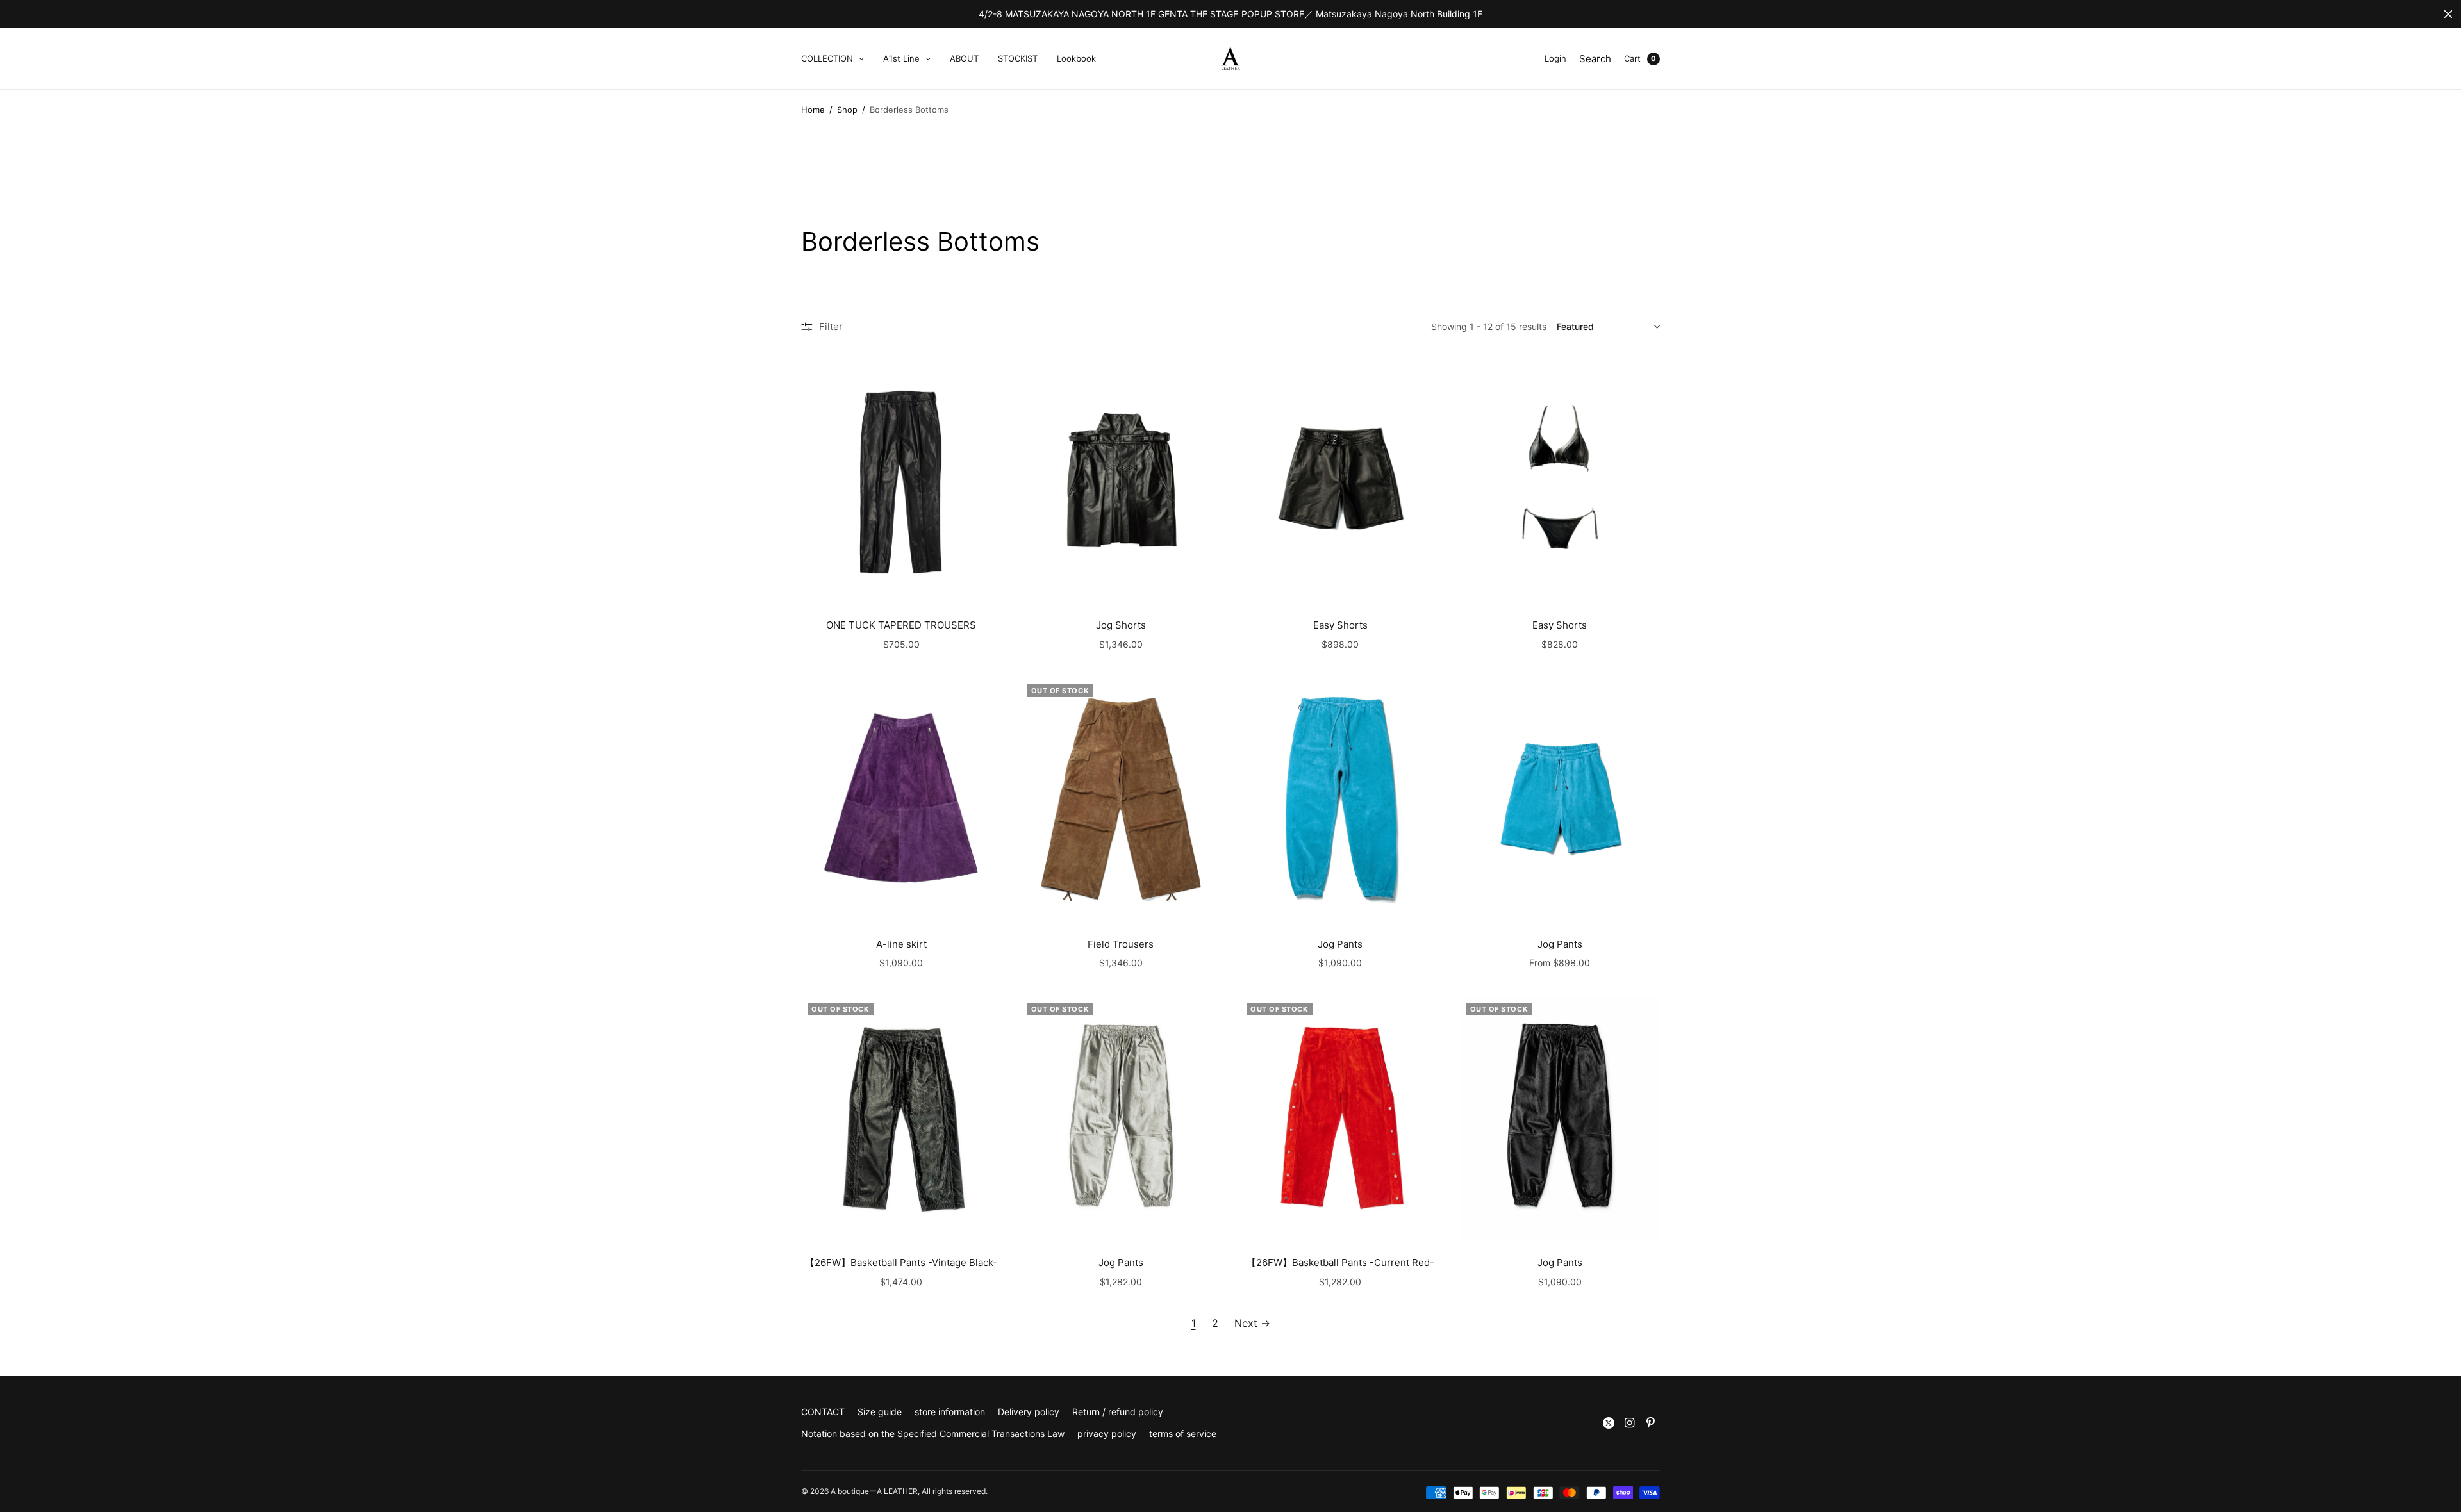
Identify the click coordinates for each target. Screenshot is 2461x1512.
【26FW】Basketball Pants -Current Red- (1340, 1262)
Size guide (880, 1412)
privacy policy (1107, 1434)
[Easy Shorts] (1340, 481)
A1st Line (901, 58)
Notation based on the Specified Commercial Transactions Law (933, 1434)
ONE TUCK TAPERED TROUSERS (901, 625)
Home (813, 110)
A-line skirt (901, 944)
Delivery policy (1029, 1412)
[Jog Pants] (1340, 800)
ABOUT (964, 58)
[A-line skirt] (901, 800)
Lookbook (1076, 58)
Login (1555, 58)
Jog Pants (1340, 944)
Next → (1252, 1323)
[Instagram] (1630, 1423)
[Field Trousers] (1121, 800)
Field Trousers (1121, 944)
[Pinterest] (1651, 1423)
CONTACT (823, 1412)
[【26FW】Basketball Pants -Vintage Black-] (901, 1118)
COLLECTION (827, 58)
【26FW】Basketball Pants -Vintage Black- (901, 1262)
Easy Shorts (1340, 625)
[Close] (2448, 14)
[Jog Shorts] (1121, 481)
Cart (1632, 58)
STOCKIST (1018, 58)
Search (1595, 59)
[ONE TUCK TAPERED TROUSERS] (901, 481)
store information (950, 1412)
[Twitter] (1609, 1423)
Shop (847, 110)
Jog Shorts (1121, 625)
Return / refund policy (1118, 1412)
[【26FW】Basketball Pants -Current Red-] (1340, 1118)
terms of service (1183, 1434)
